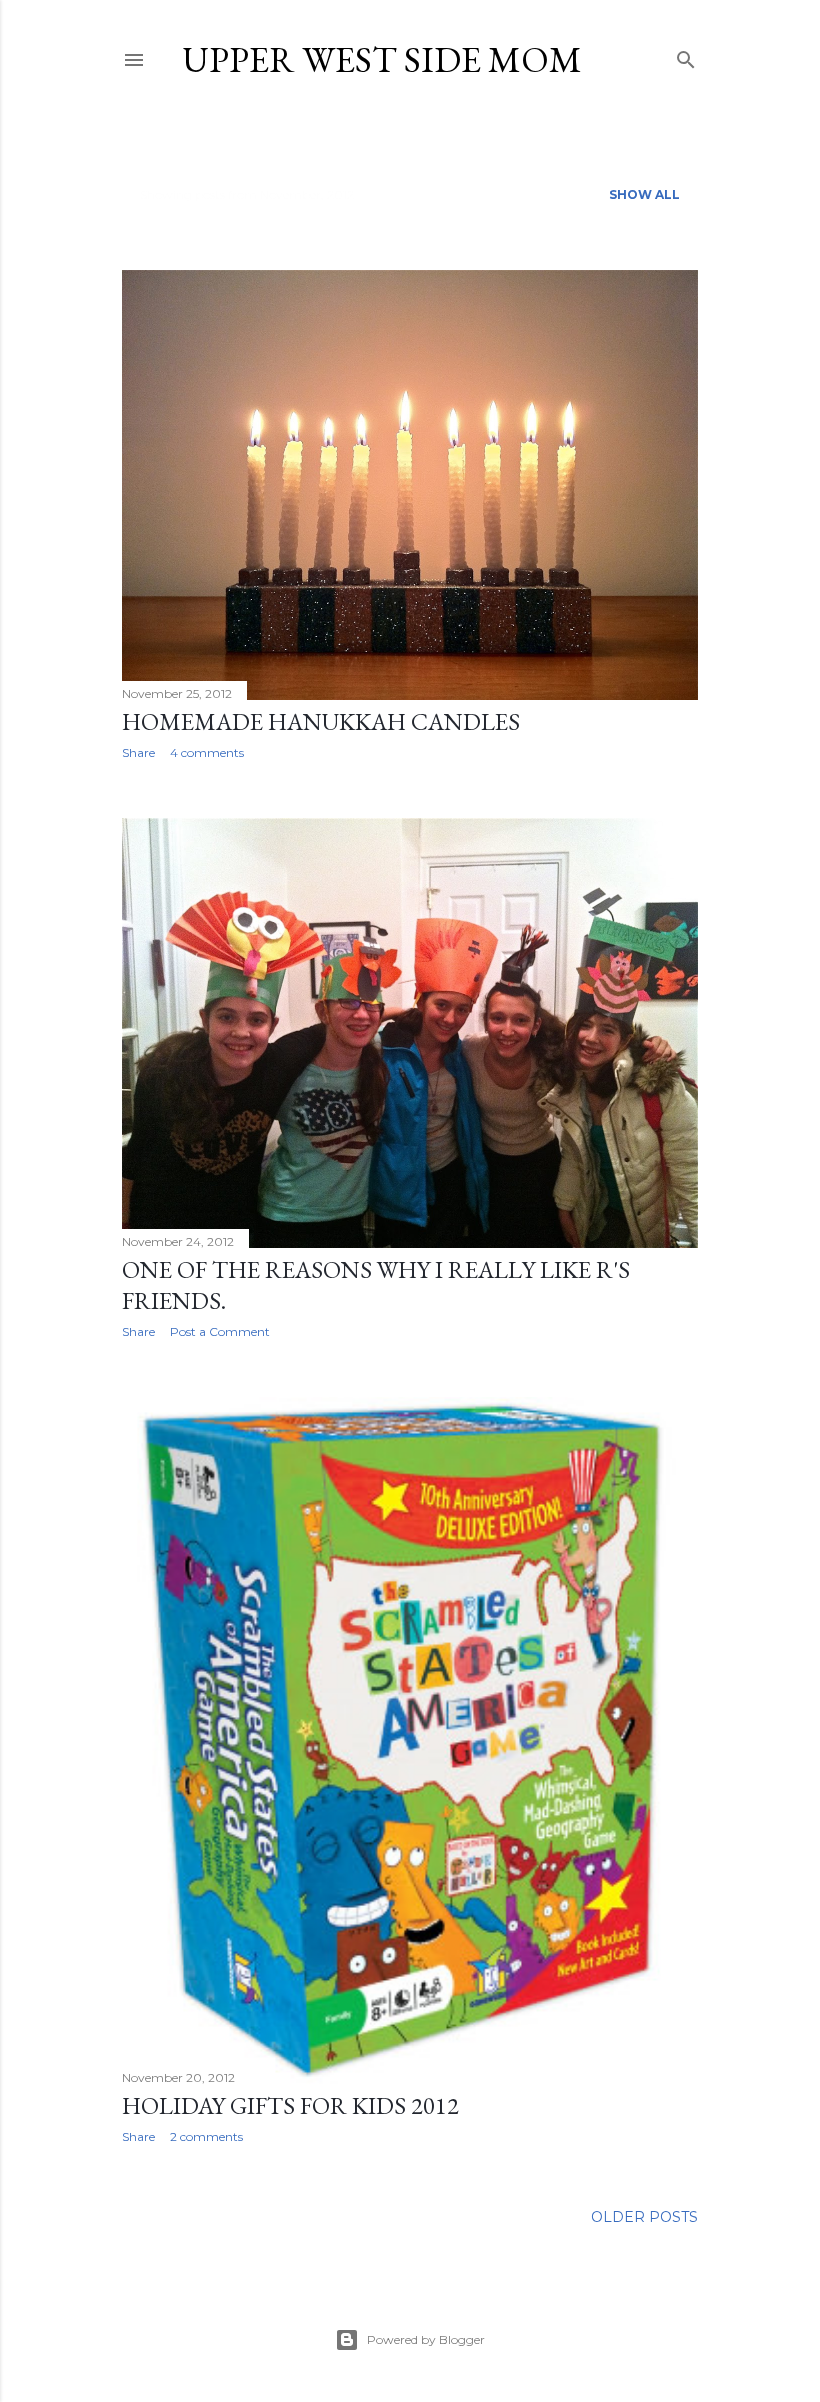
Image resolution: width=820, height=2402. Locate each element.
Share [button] (138, 752)
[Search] (686, 55)
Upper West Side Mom (382, 59)
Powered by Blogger (426, 2339)
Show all (644, 194)
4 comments (207, 752)
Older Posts (644, 2217)
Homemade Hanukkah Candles (321, 721)
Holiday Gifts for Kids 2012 (290, 2105)
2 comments (206, 2136)
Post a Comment (220, 1331)
